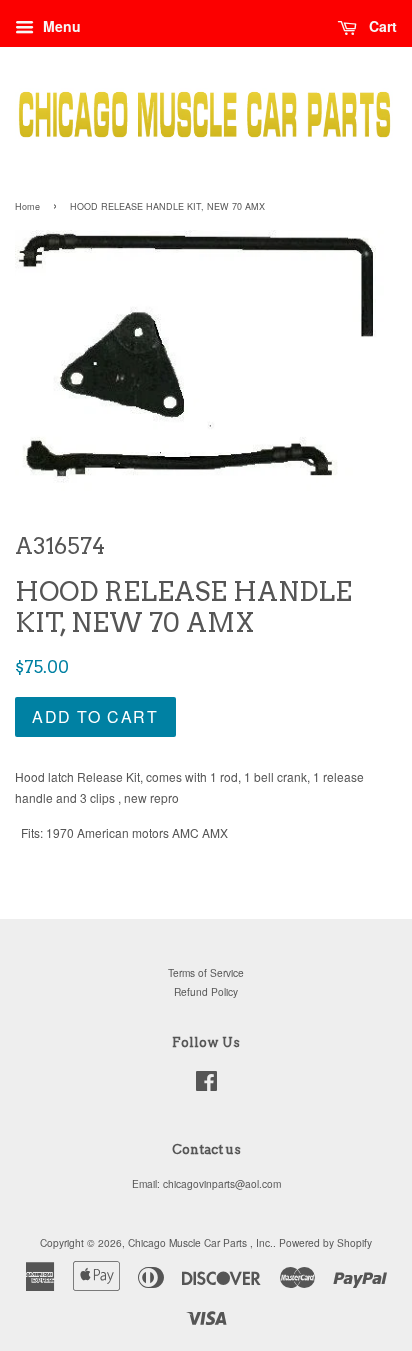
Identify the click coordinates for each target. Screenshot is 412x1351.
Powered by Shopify (325, 1242)
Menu (60, 26)
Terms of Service (206, 972)
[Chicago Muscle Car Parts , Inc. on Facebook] (206, 1085)
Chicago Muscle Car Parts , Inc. (200, 1242)
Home (27, 206)
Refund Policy (206, 991)
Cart (381, 26)
